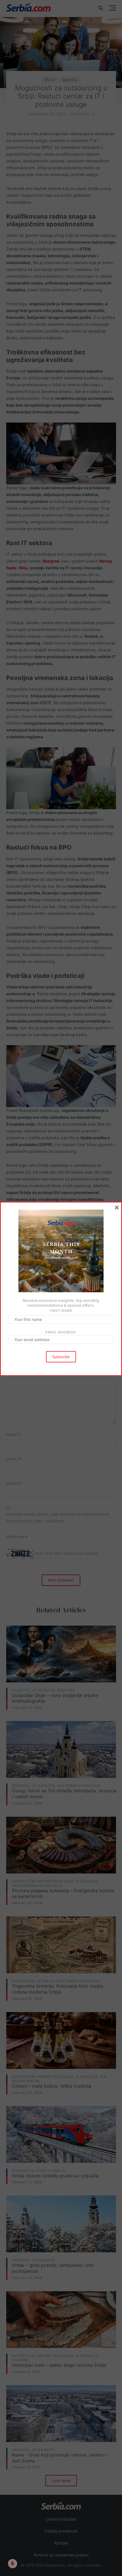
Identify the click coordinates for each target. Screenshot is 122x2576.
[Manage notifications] (12, 2564)
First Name (61, 1311)
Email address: (61, 1332)
